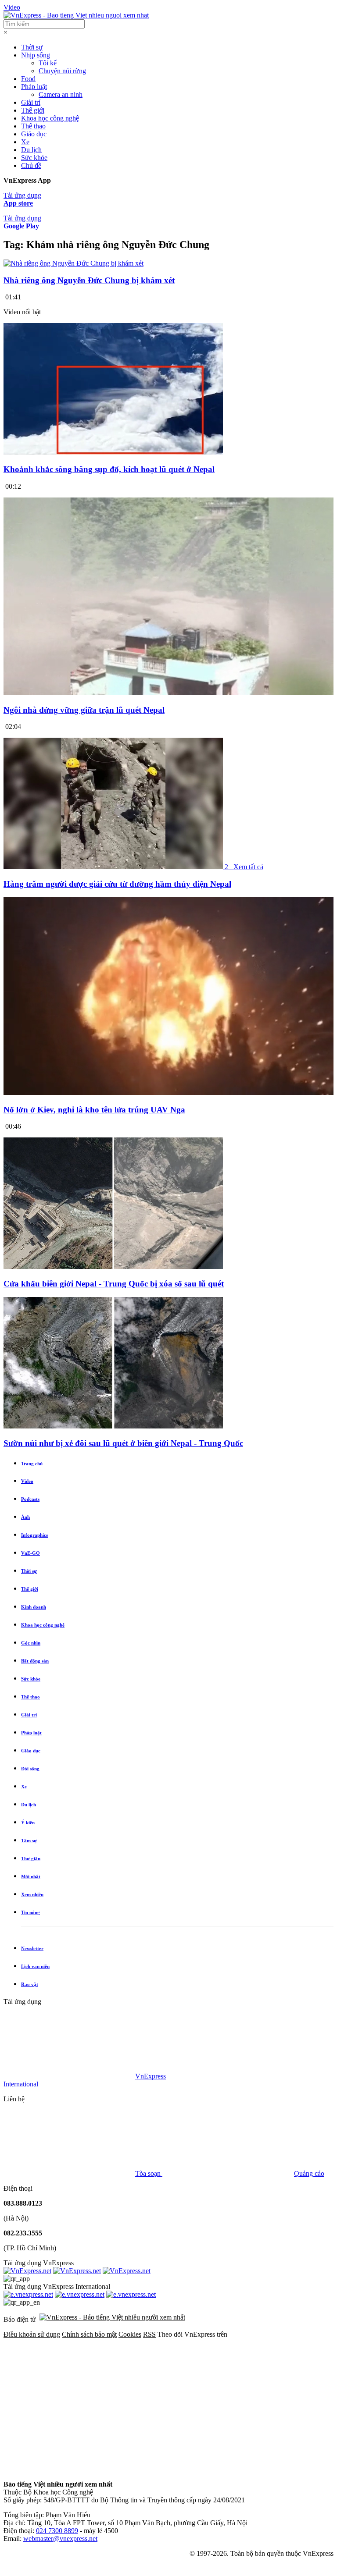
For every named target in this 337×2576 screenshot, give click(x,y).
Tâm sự (29, 1841)
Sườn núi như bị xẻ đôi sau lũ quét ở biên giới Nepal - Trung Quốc (123, 1443)
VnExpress (151, 2076)
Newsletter (32, 1948)
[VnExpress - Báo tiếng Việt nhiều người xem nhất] (76, 15)
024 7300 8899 (57, 2531)
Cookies (130, 2334)
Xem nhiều (32, 1894)
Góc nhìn (31, 1643)
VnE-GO (30, 1553)
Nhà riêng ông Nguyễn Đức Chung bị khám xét (89, 280)
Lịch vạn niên (35, 1966)
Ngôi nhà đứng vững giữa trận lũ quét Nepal (84, 710)
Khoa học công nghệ (50, 118)
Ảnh (25, 1517)
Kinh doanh (34, 1607)
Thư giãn (31, 1858)
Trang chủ (32, 1464)
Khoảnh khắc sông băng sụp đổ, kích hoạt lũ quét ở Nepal (109, 469)
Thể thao (33, 126)
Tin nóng (30, 1912)
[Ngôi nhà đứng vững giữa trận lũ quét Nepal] (168, 693)
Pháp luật (34, 87)
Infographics (34, 1535)
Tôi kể (48, 63)
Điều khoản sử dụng (32, 2334)
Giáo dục (34, 134)
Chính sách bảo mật (89, 2334)
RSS (149, 2334)
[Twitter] (203, 2402)
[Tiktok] (203, 2469)
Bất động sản (35, 1661)
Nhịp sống (36, 55)
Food (28, 79)
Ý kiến (28, 1823)
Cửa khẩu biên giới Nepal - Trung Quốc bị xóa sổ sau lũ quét (114, 1284)
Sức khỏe (34, 158)
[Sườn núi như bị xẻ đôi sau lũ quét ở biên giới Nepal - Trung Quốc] (113, 1426)
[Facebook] (69, 2402)
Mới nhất (31, 1876)
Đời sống (30, 1769)
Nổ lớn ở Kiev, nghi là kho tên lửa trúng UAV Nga (94, 1110)
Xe (25, 142)
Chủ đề (31, 165)
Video (12, 7)
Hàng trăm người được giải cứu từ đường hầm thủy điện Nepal (117, 884)
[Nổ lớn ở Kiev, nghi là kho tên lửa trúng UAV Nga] (168, 1093)
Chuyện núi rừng (62, 71)
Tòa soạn (149, 2173)
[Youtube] (69, 2469)
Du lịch (31, 150)
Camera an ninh (61, 94)
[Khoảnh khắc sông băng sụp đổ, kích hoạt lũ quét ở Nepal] (113, 452)
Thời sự (32, 47)
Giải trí (31, 102)
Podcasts (30, 1499)
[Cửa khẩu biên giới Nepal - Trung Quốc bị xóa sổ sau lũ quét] (113, 1267)
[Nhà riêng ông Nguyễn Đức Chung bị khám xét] (73, 263)
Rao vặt (30, 1984)
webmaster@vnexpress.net (60, 2539)
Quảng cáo (309, 2173)
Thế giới (33, 110)
